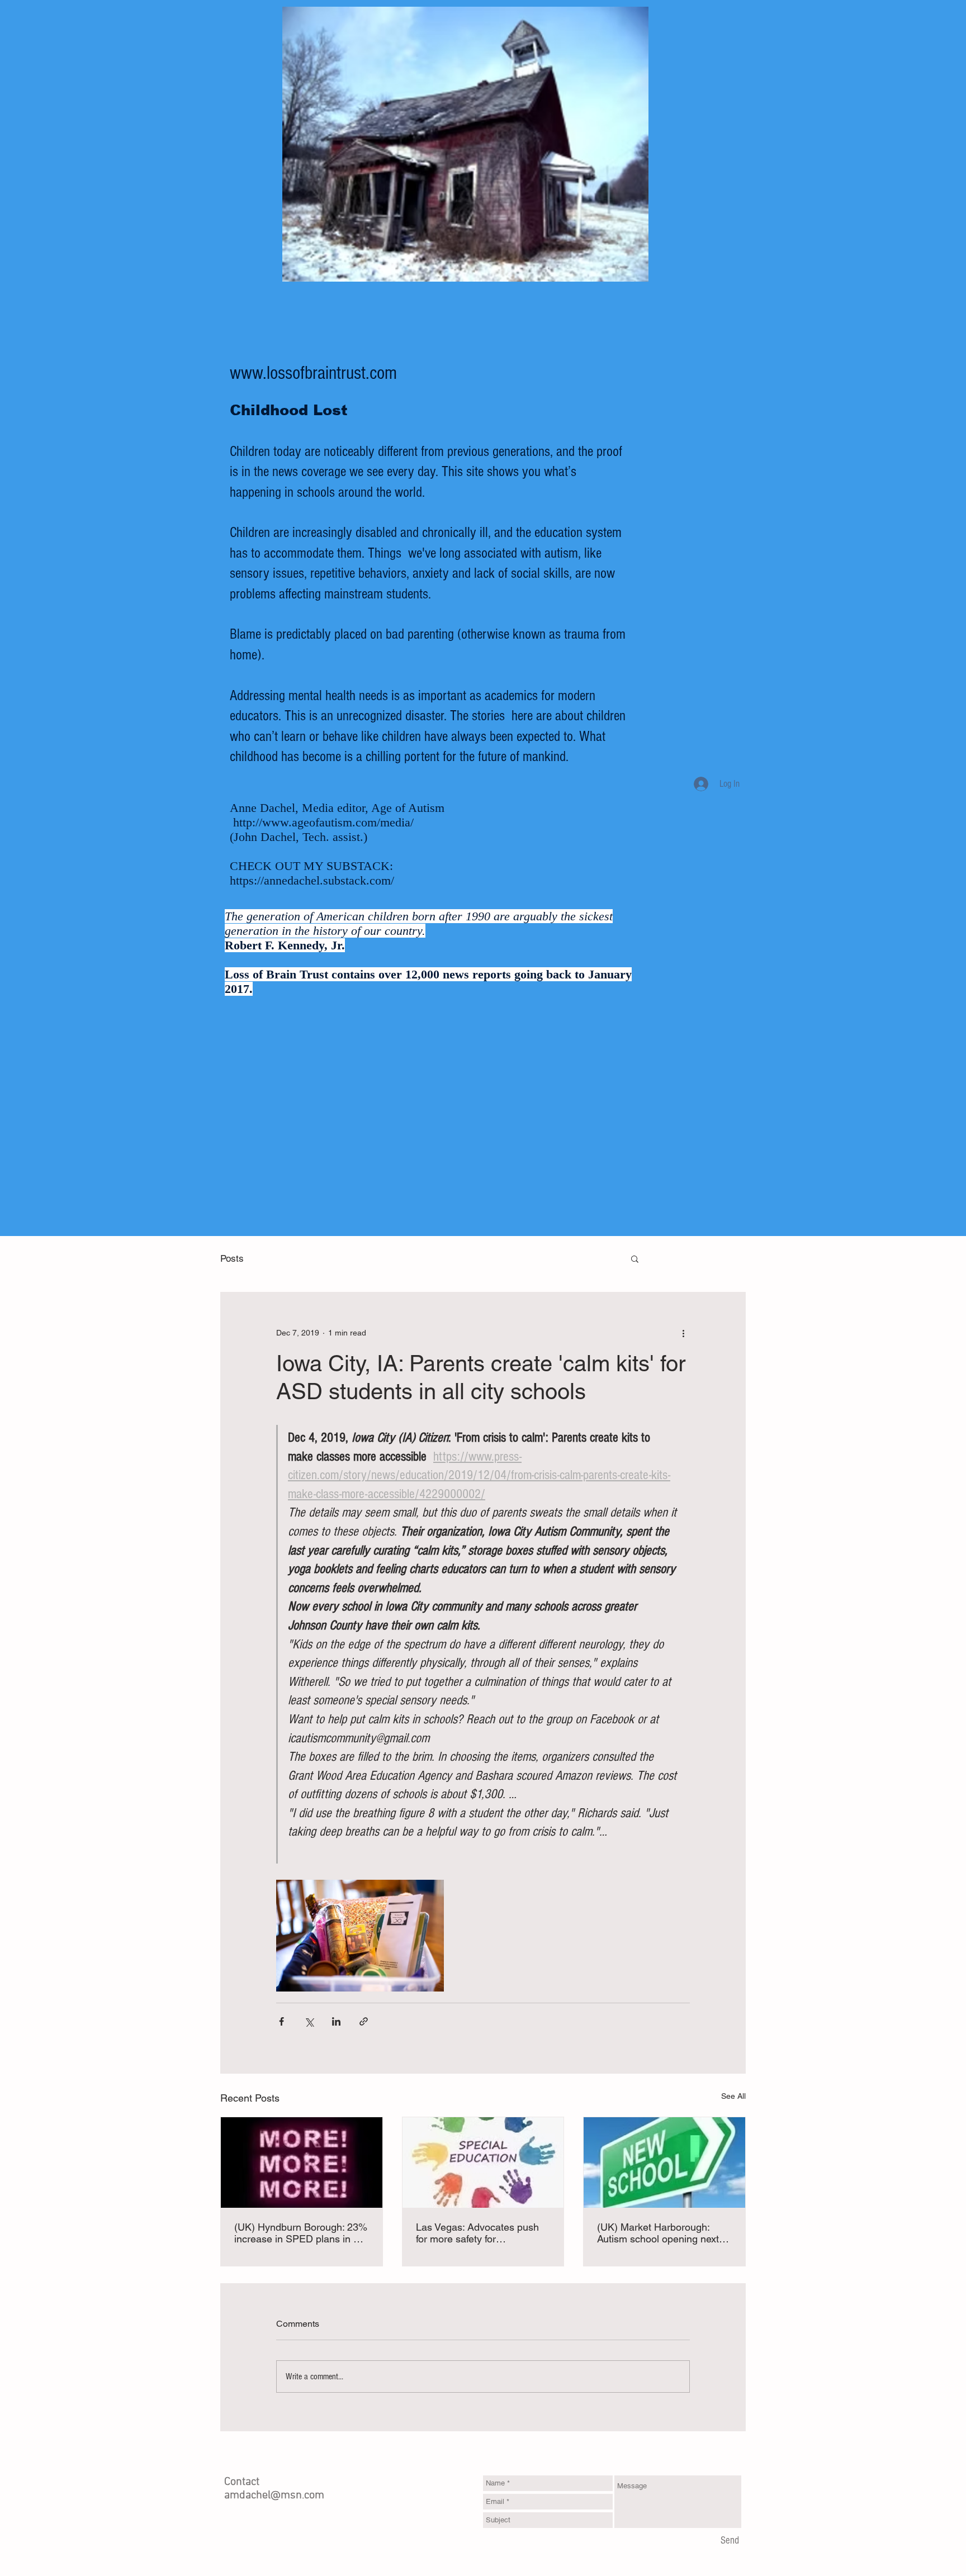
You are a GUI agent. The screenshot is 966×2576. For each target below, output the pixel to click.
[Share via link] (364, 2021)
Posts (232, 1258)
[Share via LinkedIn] (336, 2021)
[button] (635, 1258)
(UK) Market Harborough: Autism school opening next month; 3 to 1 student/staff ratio (658, 2233)
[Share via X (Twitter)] (309, 2021)
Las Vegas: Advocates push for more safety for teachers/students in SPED (477, 2233)
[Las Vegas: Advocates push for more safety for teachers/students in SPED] (483, 2162)
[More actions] (683, 1333)
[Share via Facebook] (281, 2021)
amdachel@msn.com (274, 2496)
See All (733, 2096)
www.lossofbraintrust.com (313, 373)
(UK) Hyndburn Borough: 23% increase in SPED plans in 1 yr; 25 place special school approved (301, 2233)
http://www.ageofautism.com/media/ (323, 822)
